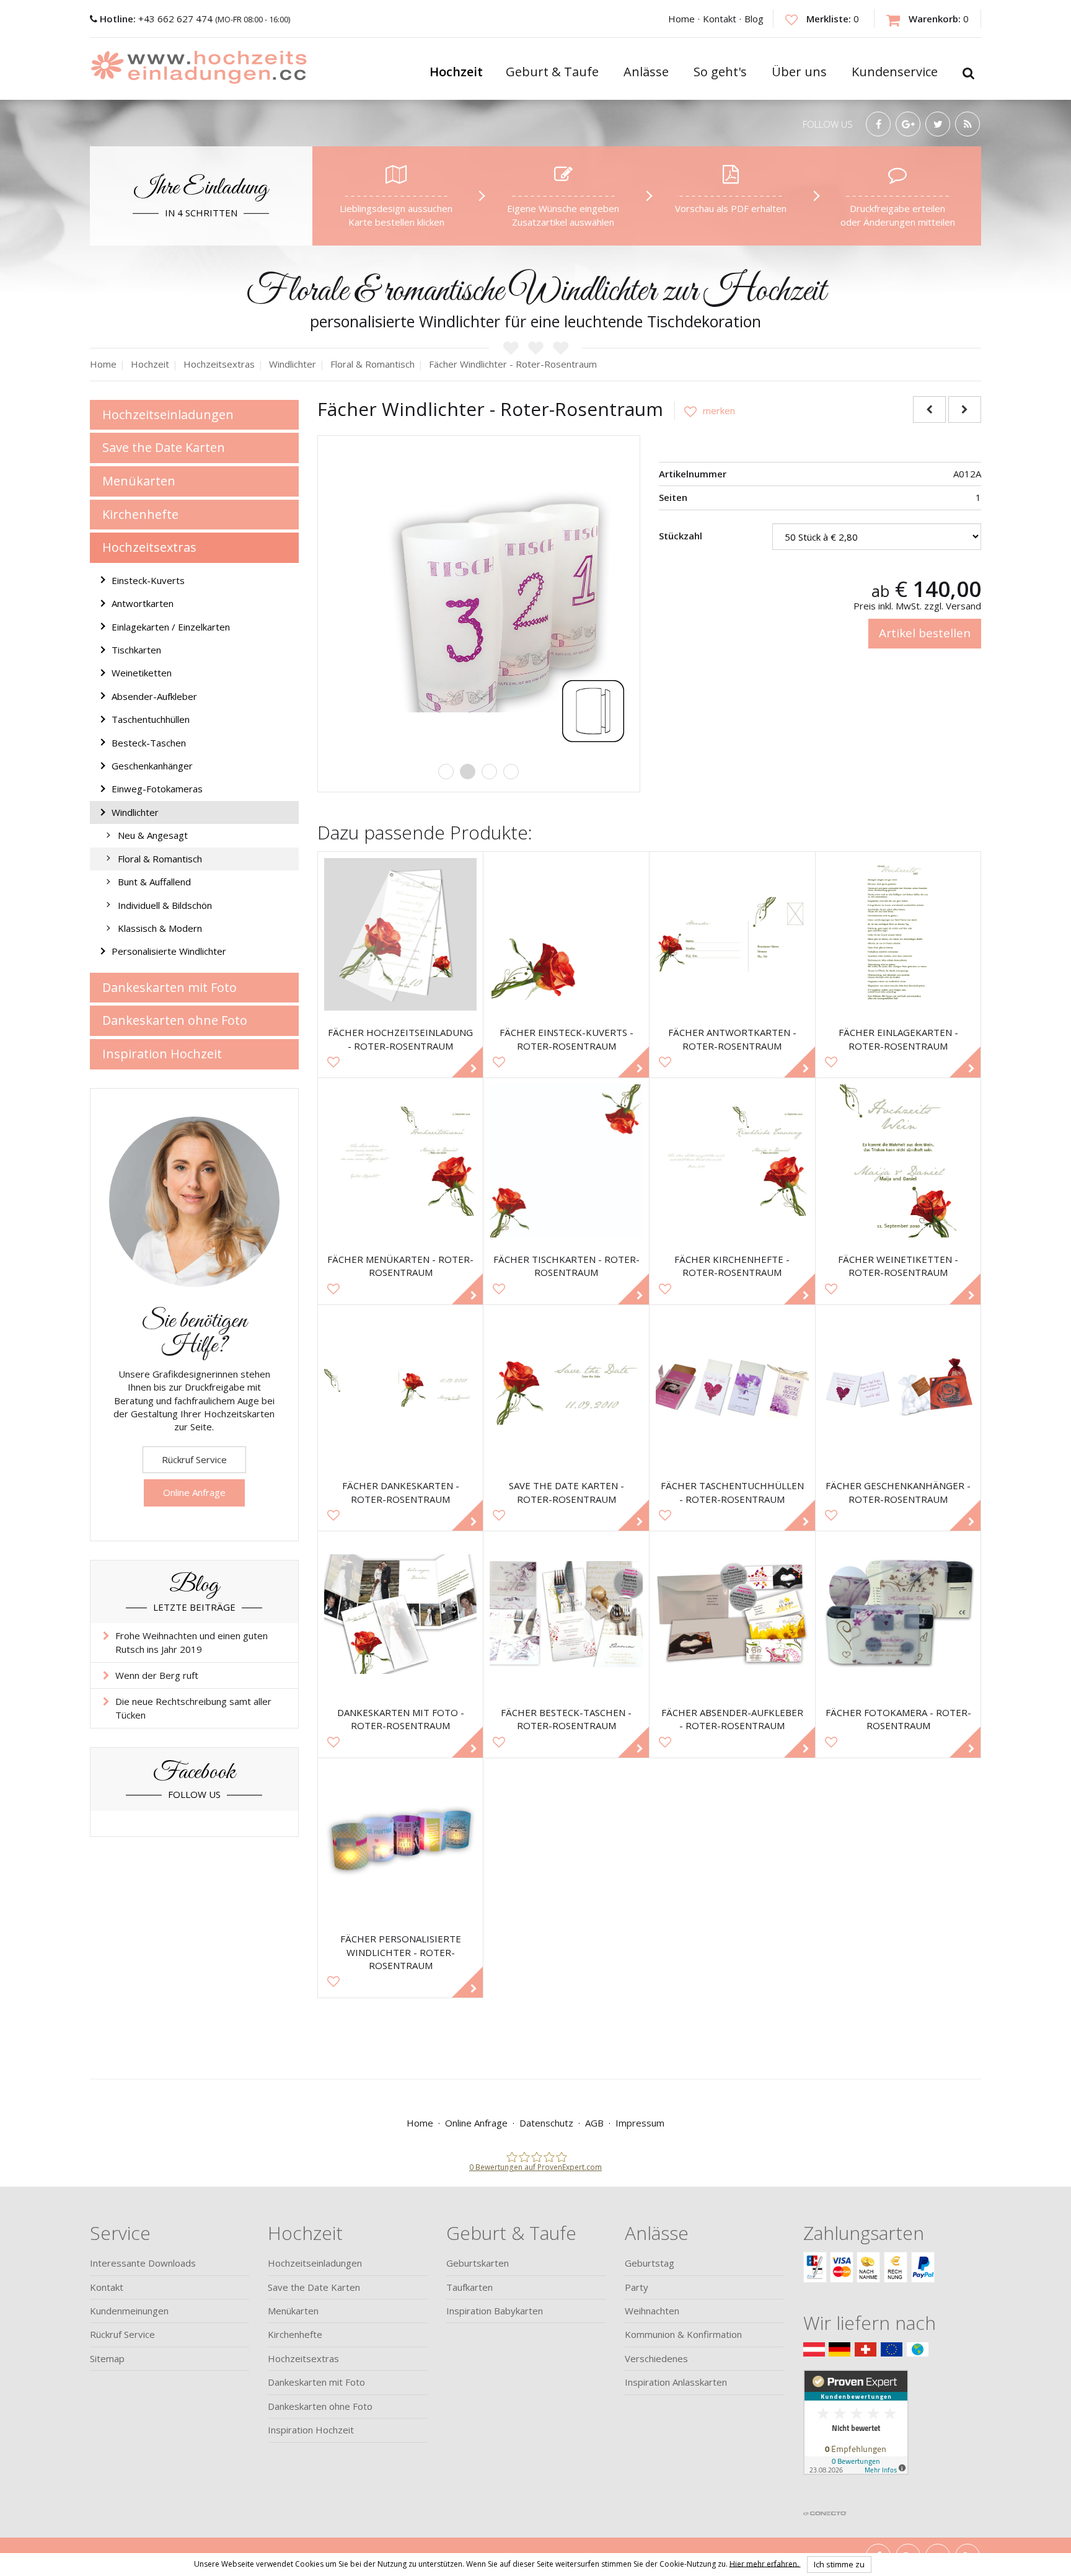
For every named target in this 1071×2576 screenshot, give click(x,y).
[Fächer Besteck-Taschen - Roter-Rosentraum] (566, 1614)
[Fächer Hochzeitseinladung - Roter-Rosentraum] (401, 935)
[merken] (705, 410)
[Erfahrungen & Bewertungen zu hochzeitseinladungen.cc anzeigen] (856, 2437)
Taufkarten (469, 2287)
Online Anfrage (194, 1492)
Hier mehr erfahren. (765, 2563)
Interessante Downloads (143, 2263)
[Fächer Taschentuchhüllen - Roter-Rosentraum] (732, 1388)
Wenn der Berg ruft (157, 1675)
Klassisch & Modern (160, 928)
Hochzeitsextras (149, 547)
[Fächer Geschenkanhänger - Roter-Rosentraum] (898, 1388)
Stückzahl (681, 536)
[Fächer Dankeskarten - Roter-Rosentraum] (401, 1388)
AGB (594, 2123)
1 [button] (446, 772)
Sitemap (107, 2358)
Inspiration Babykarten (495, 2311)
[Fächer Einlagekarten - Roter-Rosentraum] (898, 935)
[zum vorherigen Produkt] (929, 409)
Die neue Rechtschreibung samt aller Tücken (193, 1708)
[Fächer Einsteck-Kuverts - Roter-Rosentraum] (566, 935)
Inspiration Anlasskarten (676, 2382)
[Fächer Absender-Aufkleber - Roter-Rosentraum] (732, 1614)
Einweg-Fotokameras (157, 789)
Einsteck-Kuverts (148, 580)
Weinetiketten (142, 673)
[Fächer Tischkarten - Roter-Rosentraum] (566, 1161)
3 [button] (489, 772)
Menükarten (139, 481)
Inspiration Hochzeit (162, 1054)
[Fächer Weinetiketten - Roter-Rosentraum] (898, 1161)
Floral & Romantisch (160, 859)
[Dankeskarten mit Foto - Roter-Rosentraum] (401, 1614)
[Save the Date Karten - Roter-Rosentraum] (566, 1388)
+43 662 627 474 (157, 19)
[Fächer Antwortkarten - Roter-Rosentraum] (732, 935)
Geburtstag (650, 2263)
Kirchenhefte (140, 514)
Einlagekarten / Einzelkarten (171, 627)
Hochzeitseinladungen (168, 414)
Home (681, 19)
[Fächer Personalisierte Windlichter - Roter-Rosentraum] (401, 1841)
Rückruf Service (194, 1459)
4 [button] (511, 772)
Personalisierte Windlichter (169, 951)
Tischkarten (136, 650)
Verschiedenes (656, 2358)
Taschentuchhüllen (151, 719)
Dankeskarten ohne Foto (175, 1020)
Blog (754, 19)
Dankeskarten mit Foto (170, 987)
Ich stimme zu (839, 2564)
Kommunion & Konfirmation (683, 2334)
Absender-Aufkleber (154, 696)
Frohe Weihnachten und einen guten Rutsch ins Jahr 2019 (192, 1642)
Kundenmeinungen (129, 2311)
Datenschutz (546, 2123)
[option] (479, 597)
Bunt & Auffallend (154, 882)
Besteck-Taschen (149, 743)
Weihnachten (652, 2311)
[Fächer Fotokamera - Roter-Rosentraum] (898, 1614)
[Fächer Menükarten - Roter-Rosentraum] (401, 1161)
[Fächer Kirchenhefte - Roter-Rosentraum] (732, 1161)
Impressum (640, 2123)
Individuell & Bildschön (165, 905)
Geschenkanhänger (152, 766)
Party (637, 2287)
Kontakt (720, 19)
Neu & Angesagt (153, 835)
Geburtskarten (478, 2263)
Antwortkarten (143, 603)
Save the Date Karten (164, 447)
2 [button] (468, 772)
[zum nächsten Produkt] (965, 409)
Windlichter (135, 812)
